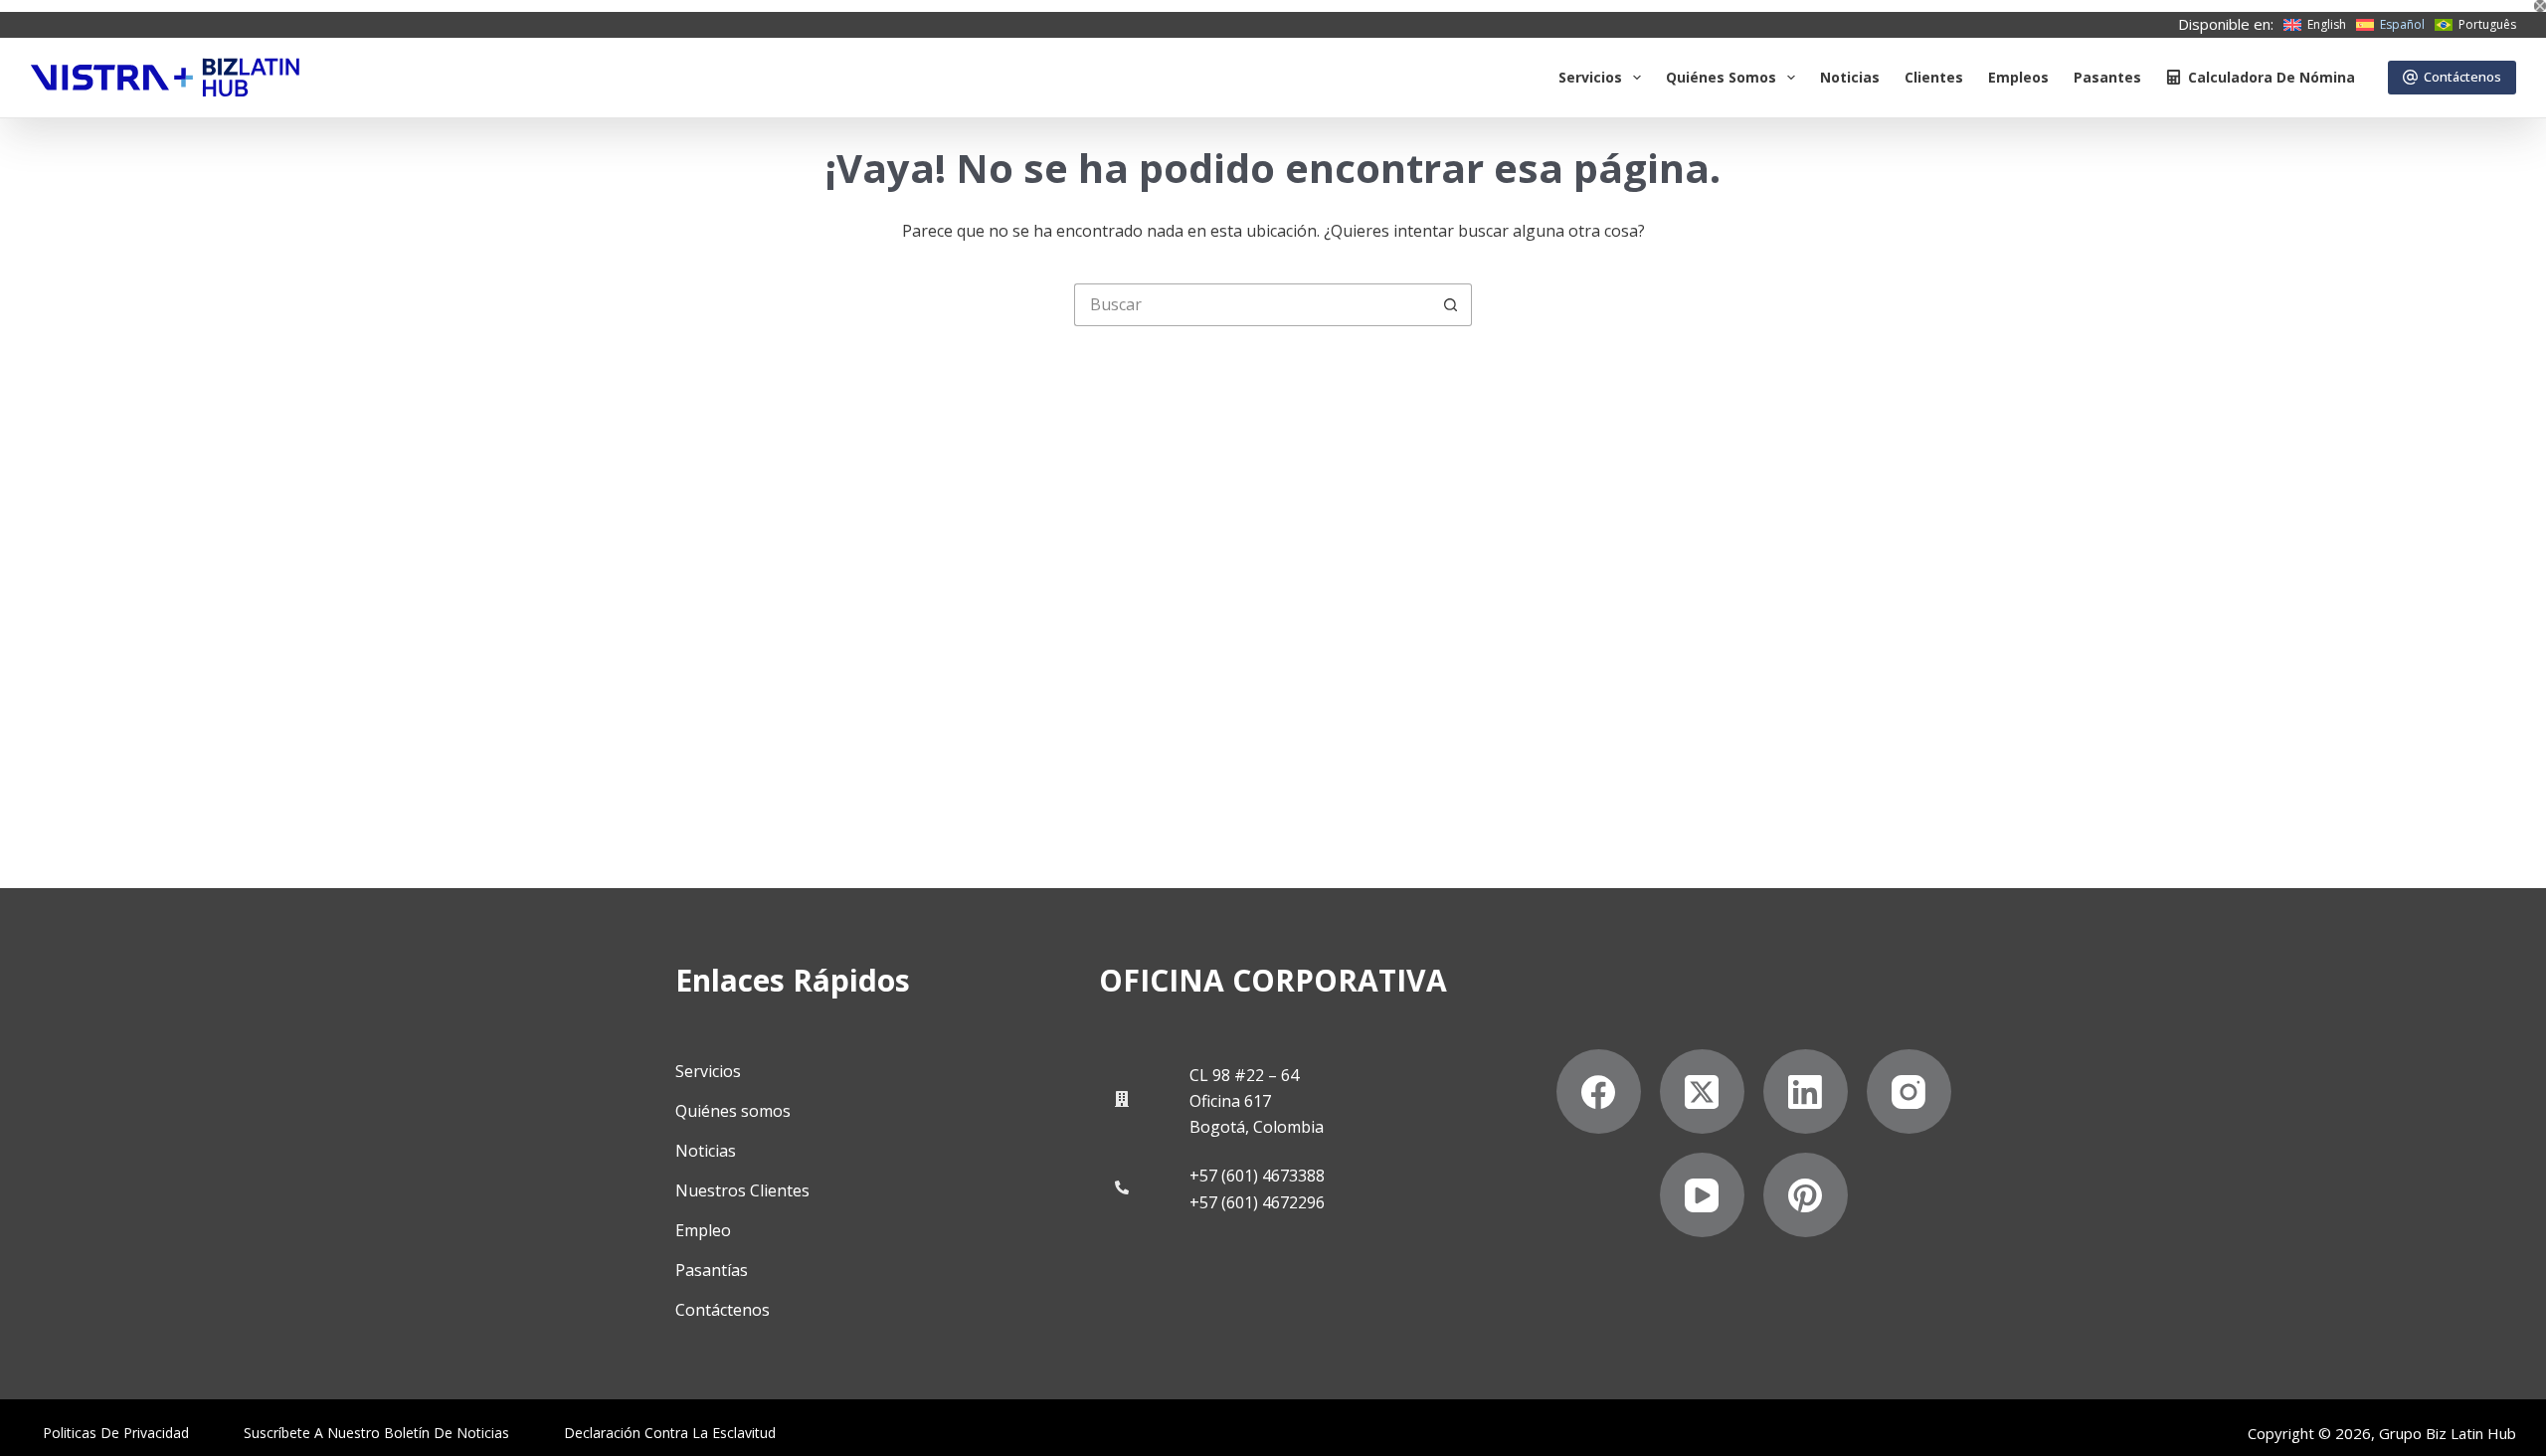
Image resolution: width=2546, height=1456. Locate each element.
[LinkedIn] (1806, 1092)
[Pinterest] (1806, 1195)
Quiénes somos (1721, 77)
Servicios (1590, 77)
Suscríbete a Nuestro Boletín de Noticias (376, 1433)
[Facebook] (1599, 1092)
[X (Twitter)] (1702, 1092)
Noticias (1850, 77)
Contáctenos (2462, 77)
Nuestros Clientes (742, 1190)
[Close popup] (2540, 6)
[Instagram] (1909, 1092)
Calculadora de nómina (2272, 77)
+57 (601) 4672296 (1257, 1202)
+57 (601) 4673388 (1257, 1176)
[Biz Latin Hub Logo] (165, 78)
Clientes (1934, 77)
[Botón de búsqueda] (1451, 305)
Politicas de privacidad (116, 1433)
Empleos (2018, 77)
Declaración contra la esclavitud (670, 1433)
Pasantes (2107, 77)
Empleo (703, 1230)
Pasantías (712, 1270)
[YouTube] (1702, 1195)
